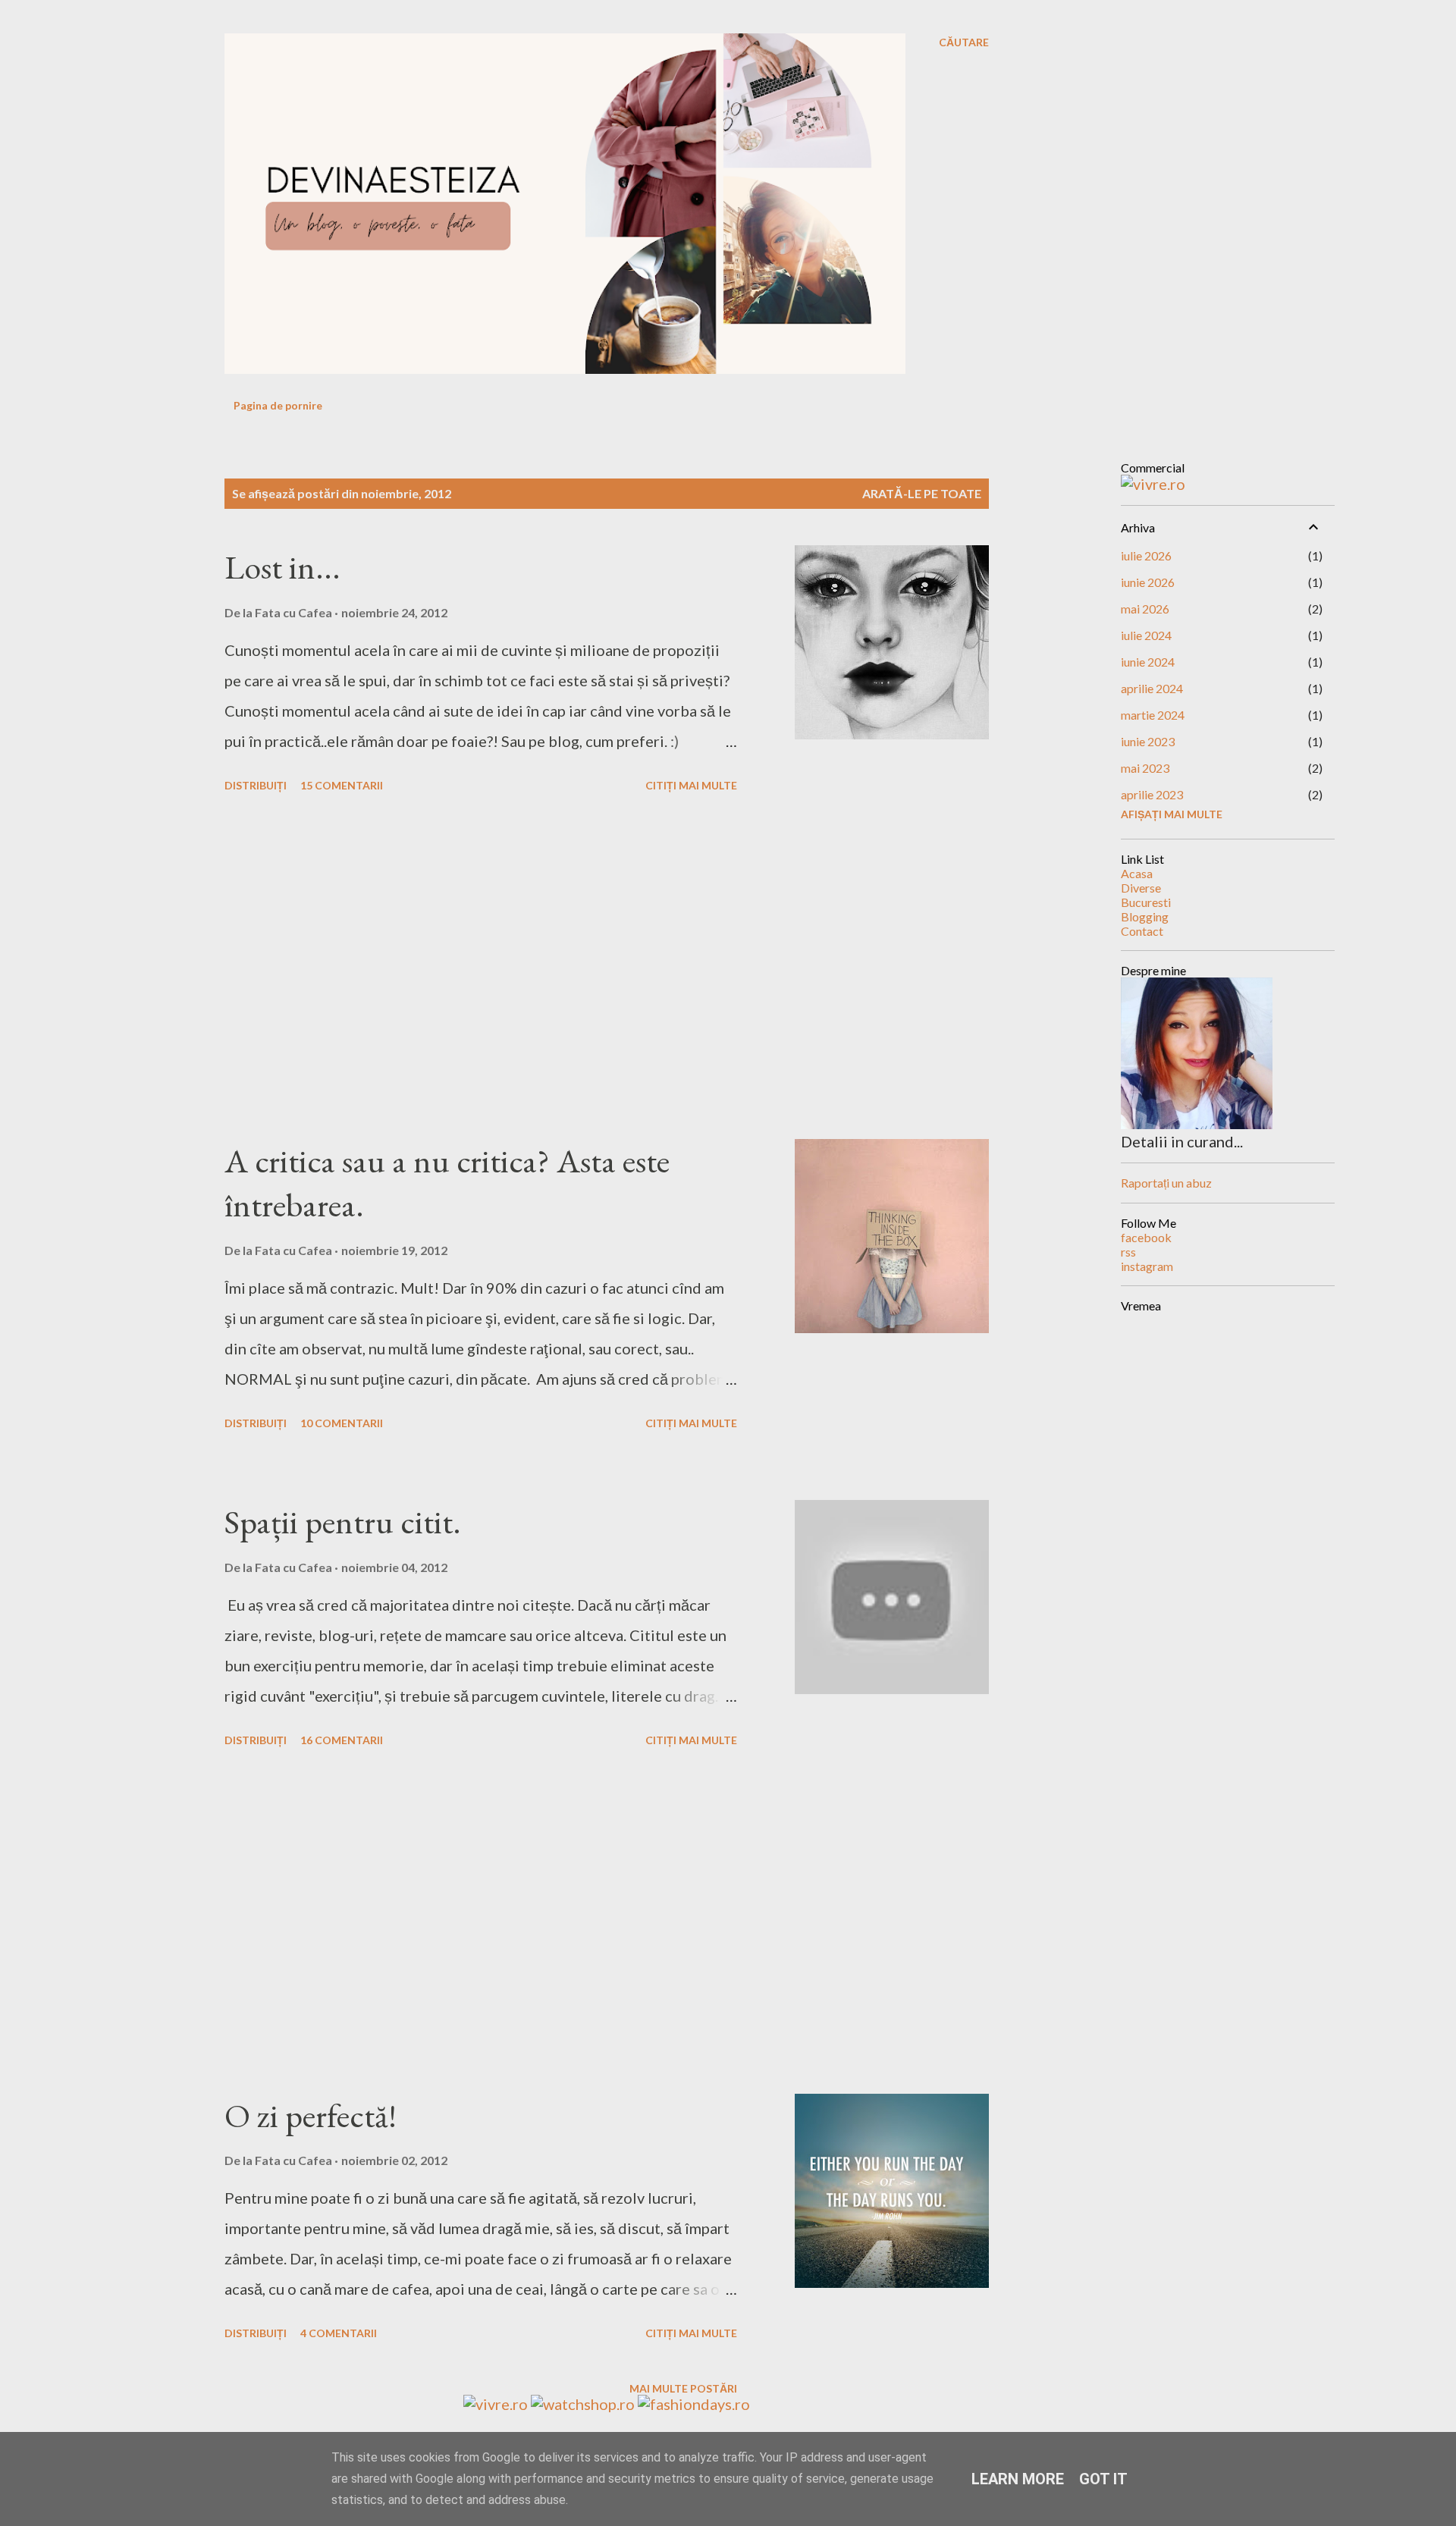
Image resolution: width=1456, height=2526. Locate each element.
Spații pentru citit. (343, 1522)
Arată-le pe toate (922, 493)
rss (1128, 1252)
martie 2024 (1153, 715)
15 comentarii (342, 785)
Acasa (1137, 873)
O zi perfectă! (311, 2115)
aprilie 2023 (1152, 794)
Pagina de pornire (278, 405)
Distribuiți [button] (256, 785)
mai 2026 (1145, 609)
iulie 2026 (1146, 555)
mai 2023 (1145, 768)
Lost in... (282, 567)
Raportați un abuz (1166, 1183)
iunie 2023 (1148, 741)
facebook (1146, 1237)
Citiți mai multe (691, 785)
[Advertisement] (481, 968)
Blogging (1145, 916)
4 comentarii (339, 2333)
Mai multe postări (683, 2388)
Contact (1142, 931)
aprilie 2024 (1152, 688)
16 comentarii (342, 1740)
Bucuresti (1146, 902)
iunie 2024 (1148, 662)
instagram (1147, 1266)
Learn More (1018, 2479)
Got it (1103, 2479)
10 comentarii (342, 1423)
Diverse (1141, 888)
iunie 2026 (1148, 582)
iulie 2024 (1146, 635)
